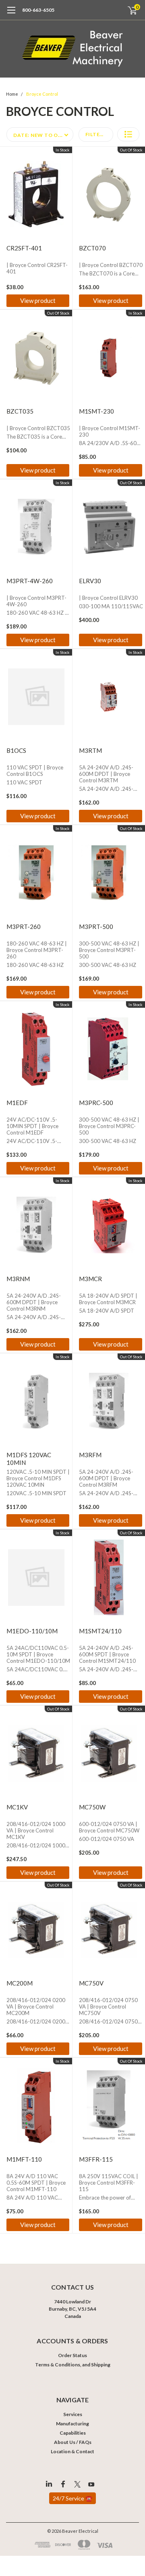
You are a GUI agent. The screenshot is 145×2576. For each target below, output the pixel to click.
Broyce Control (42, 94)
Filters (96, 134)
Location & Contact (72, 2451)
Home (12, 94)
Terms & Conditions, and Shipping (73, 2365)
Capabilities (73, 2433)
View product (38, 300)
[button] (128, 134)
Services (73, 2414)
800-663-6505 (38, 10)
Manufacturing (72, 2424)
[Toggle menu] (11, 14)
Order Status (72, 2355)
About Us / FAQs (73, 2442)
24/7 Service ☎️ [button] (72, 2498)
